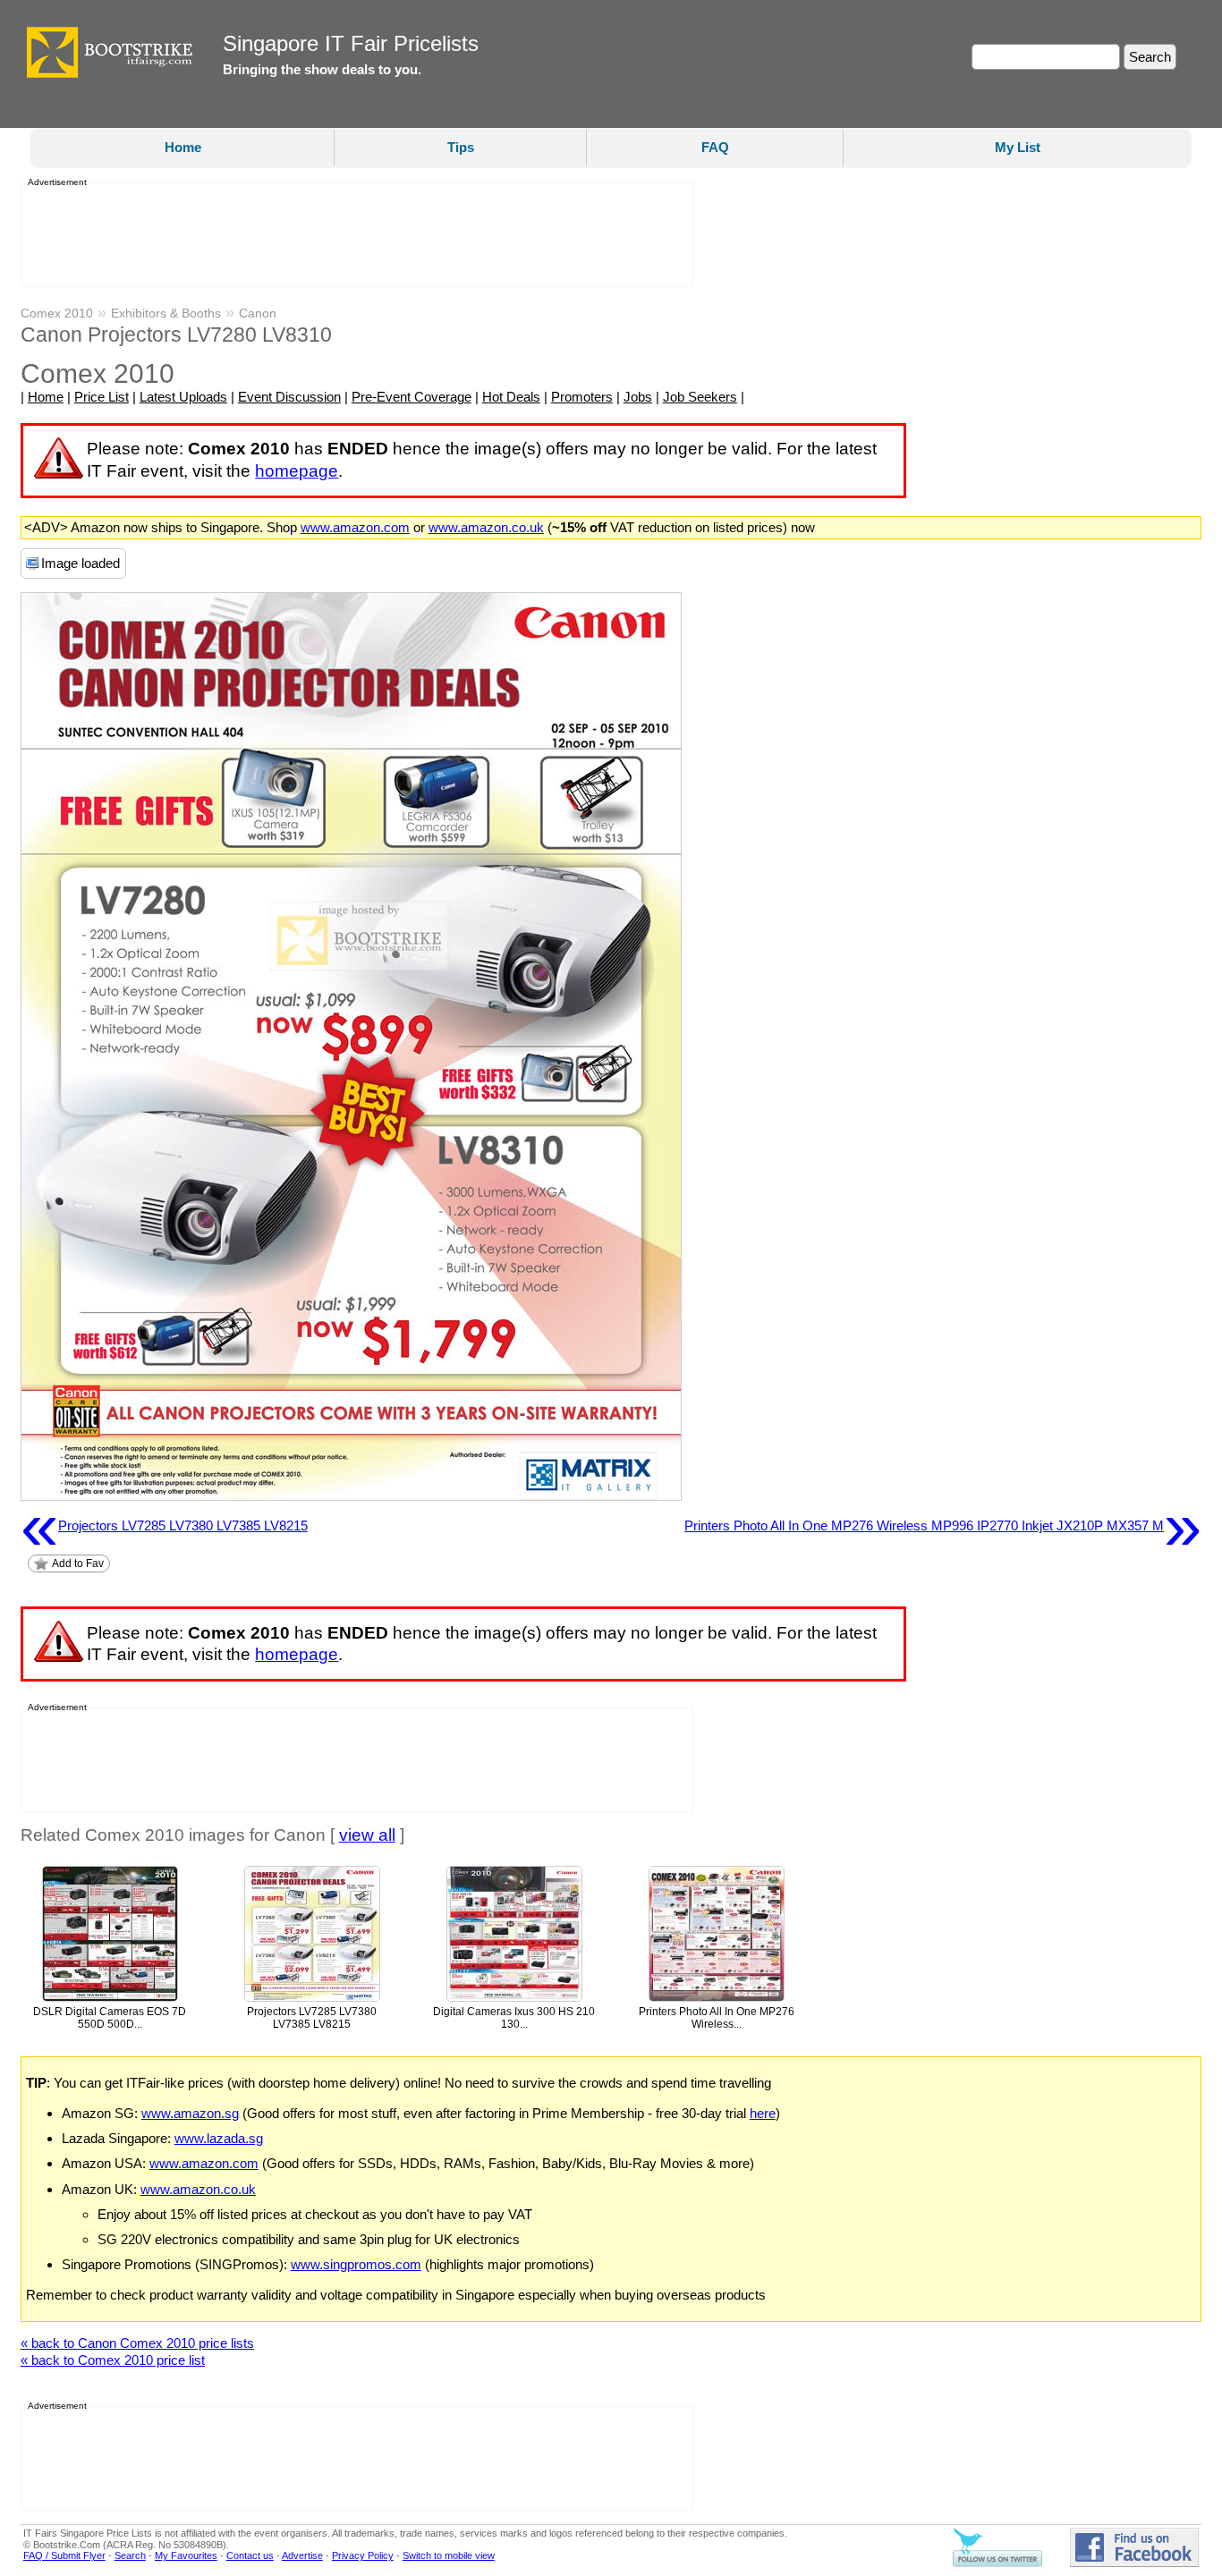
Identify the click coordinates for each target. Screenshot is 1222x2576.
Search (130, 2555)
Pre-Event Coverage (412, 397)
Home (183, 147)
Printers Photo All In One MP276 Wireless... (717, 2018)
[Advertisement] (352, 235)
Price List (102, 397)
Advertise (302, 2555)
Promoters (582, 397)
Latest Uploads (183, 397)
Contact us (250, 2555)
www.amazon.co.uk (486, 527)
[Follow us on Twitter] (997, 2563)
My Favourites (186, 2555)
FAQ (715, 147)
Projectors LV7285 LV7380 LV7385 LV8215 (164, 1526)
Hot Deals (511, 397)
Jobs (638, 397)
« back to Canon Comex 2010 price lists (137, 2343)
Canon (258, 313)
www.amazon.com (355, 527)
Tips (461, 147)
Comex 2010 (57, 313)
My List (1018, 147)
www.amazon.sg (190, 2113)
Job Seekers (700, 397)
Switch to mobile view (449, 2555)
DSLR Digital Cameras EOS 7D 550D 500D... (110, 2018)
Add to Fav (78, 1563)
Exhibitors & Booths (166, 313)
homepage (297, 471)
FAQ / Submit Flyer (64, 2555)
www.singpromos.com (356, 2264)
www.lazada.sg (219, 2138)
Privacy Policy (363, 2555)
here (763, 2113)
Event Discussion (289, 397)
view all (367, 1835)
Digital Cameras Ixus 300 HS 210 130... (514, 2018)
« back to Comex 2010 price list (113, 2360)
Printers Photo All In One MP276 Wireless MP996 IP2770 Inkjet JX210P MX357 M (943, 1526)
